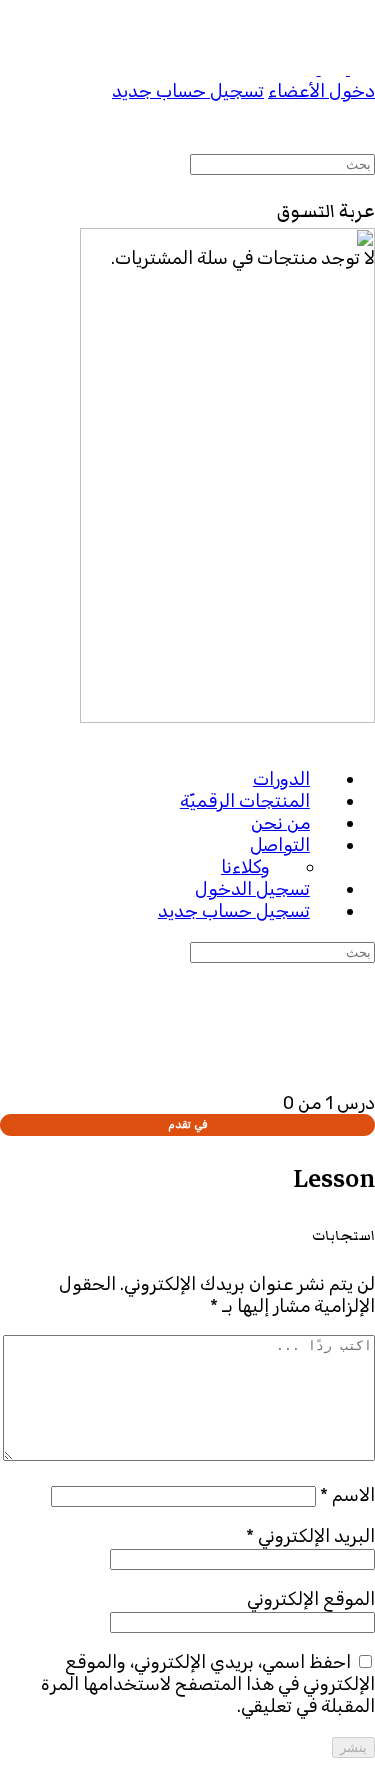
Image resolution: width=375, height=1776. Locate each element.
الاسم (347, 1495)
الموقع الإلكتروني (311, 1599)
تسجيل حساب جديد (188, 91)
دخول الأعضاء (321, 91)
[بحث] (362, 145)
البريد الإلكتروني (310, 1536)
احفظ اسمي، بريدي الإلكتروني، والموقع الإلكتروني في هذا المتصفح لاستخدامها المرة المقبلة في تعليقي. (208, 1684)
